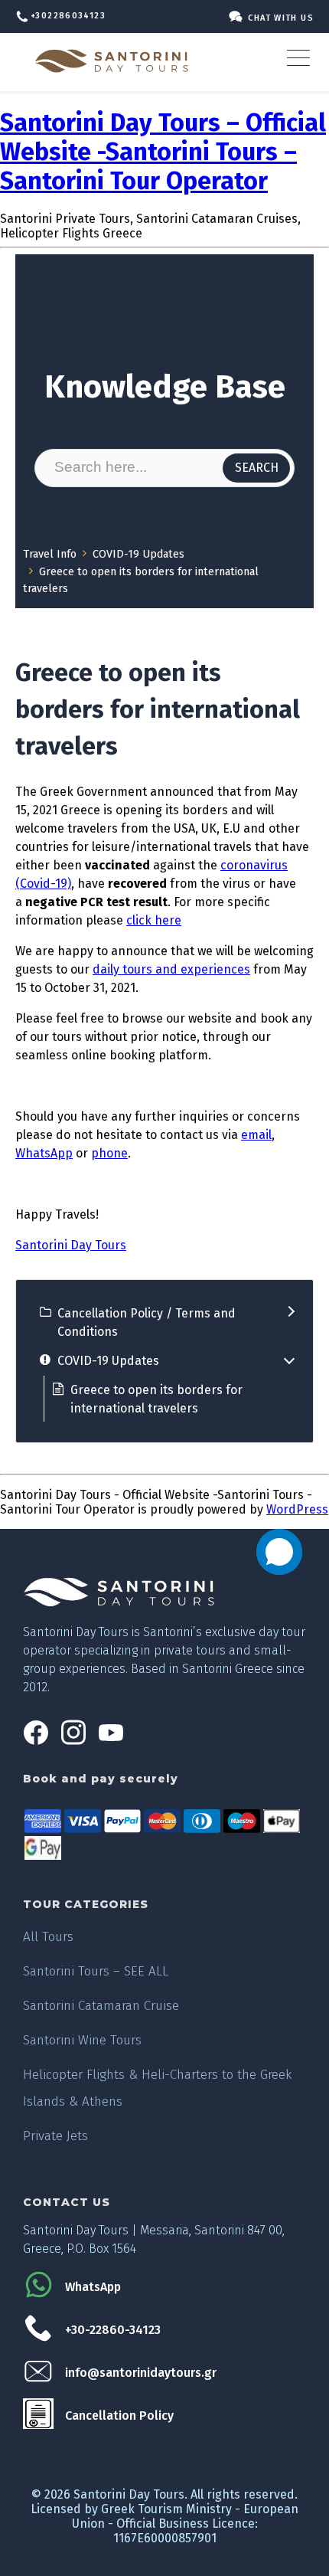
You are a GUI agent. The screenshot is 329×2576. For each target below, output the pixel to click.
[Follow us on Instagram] (73, 1741)
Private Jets (55, 2136)
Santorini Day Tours (71, 1245)
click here (154, 920)
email (256, 1135)
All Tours (48, 1937)
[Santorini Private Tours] (115, 61)
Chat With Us (281, 18)
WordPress (297, 1509)
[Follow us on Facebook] (36, 1741)
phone (109, 1153)
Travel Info (50, 554)
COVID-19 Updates (138, 554)
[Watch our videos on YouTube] (111, 1741)
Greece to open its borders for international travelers (156, 1399)
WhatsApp (44, 1153)
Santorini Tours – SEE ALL (96, 1971)
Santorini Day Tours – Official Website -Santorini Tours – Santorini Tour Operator (163, 152)
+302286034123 (68, 16)
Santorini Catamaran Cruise (101, 2006)
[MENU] (304, 57)
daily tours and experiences (171, 969)
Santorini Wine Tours (82, 2040)
